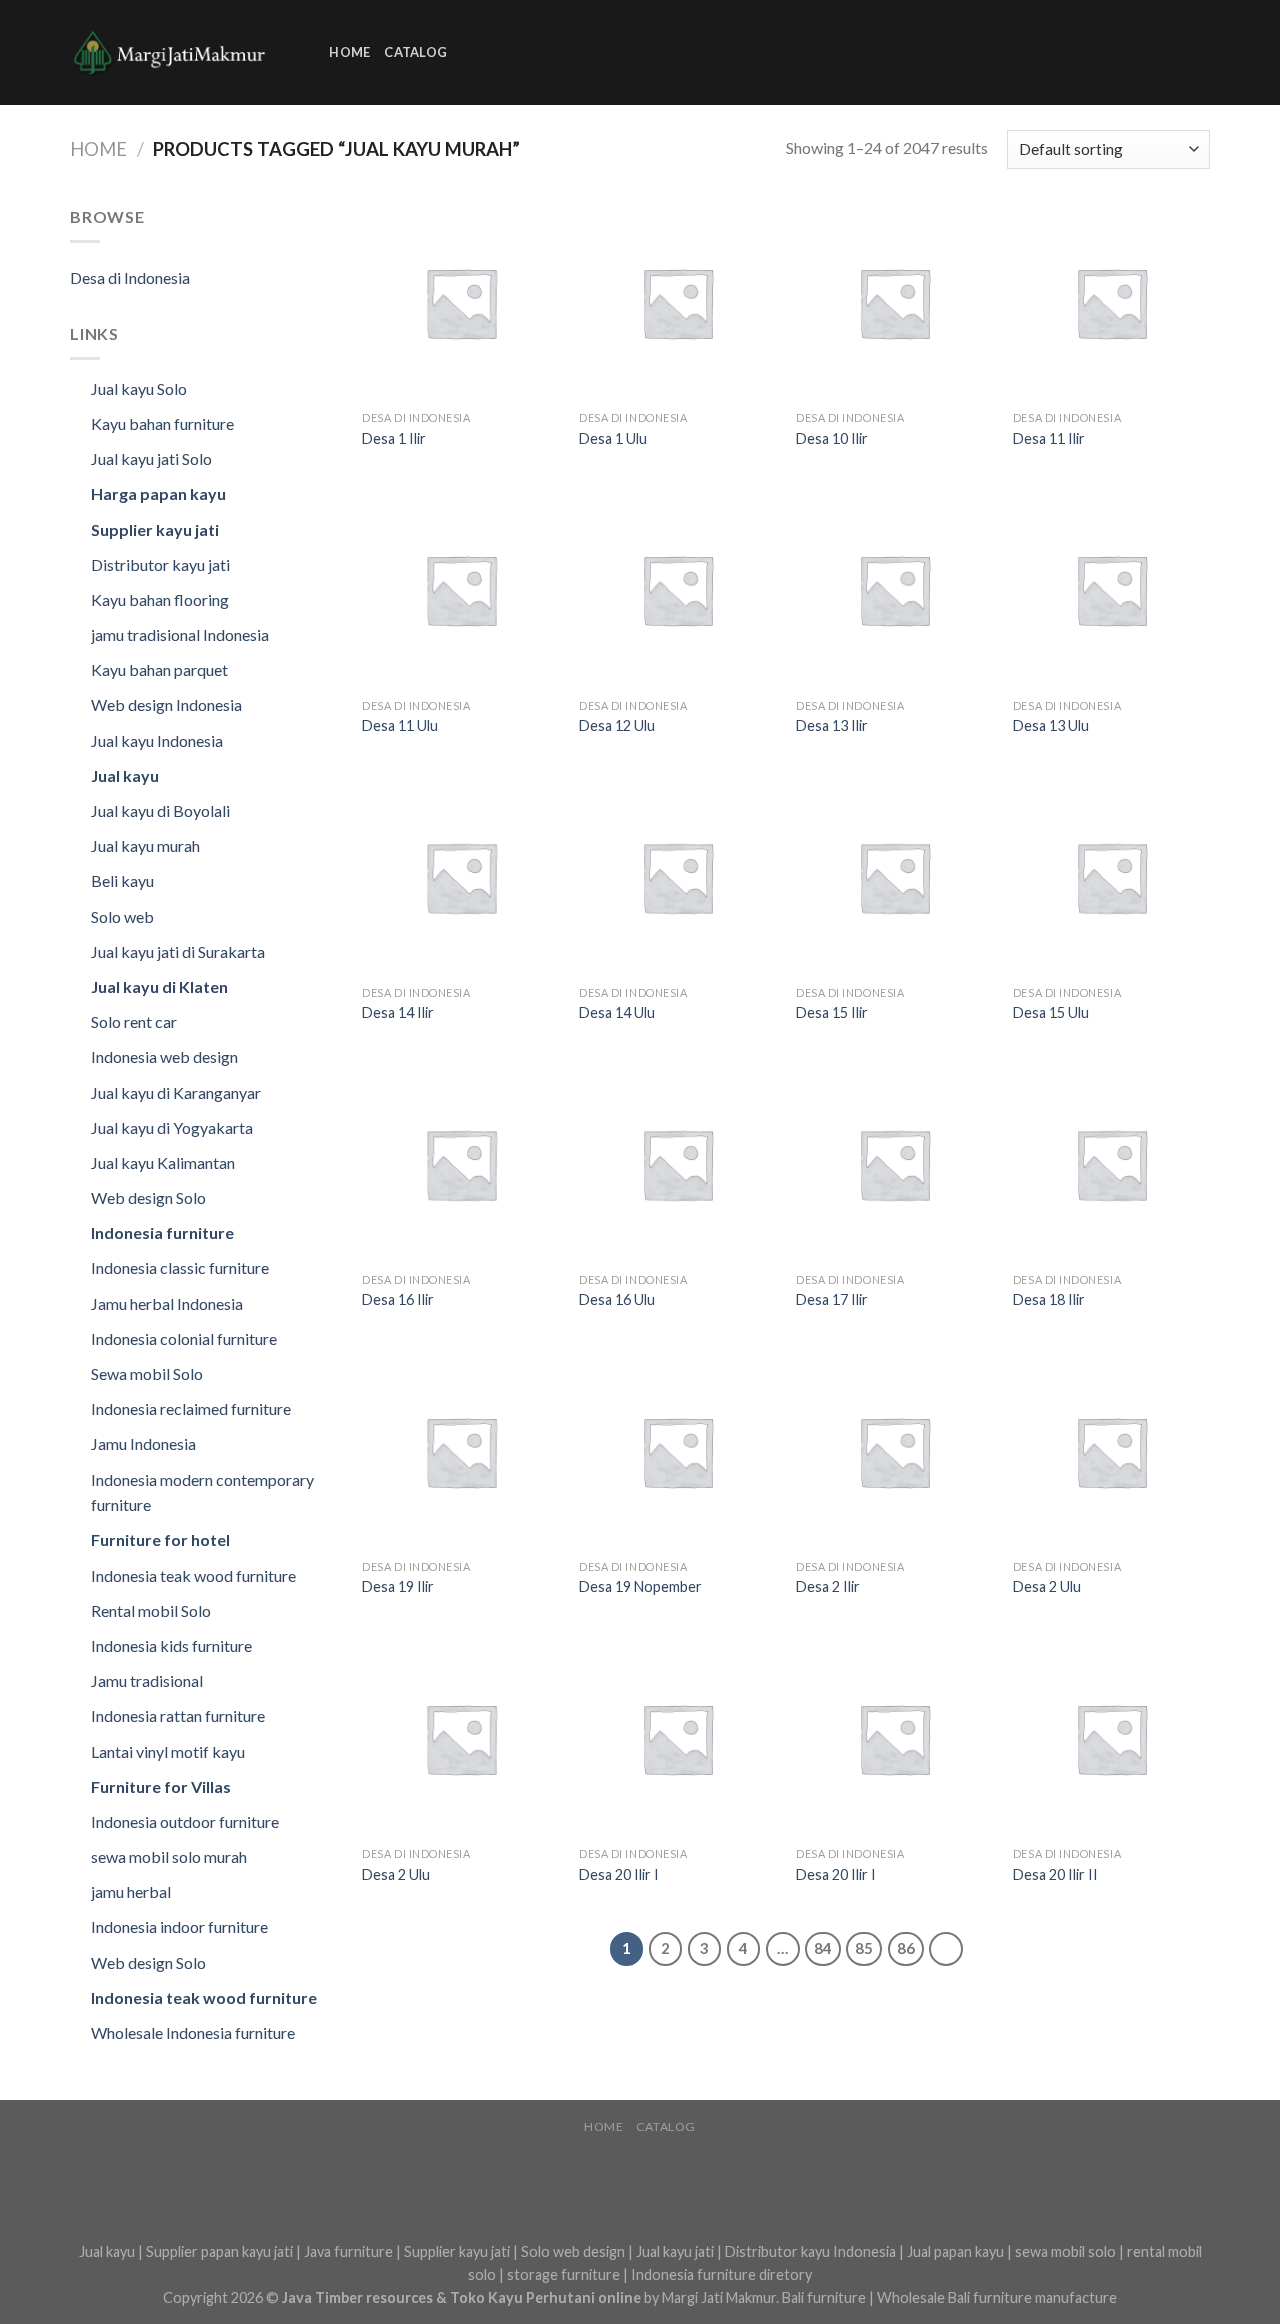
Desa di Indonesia (130, 277)
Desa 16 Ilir (398, 1299)
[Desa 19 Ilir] (460, 1451)
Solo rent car (134, 1021)
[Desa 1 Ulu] (677, 302)
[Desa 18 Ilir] (1111, 1163)
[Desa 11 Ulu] (460, 589)
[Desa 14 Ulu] (677, 876)
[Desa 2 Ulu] (1111, 1451)
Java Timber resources (357, 2297)
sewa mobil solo (1065, 2251)
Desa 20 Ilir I (619, 1874)
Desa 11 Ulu (400, 725)
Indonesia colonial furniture (184, 1338)
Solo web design (573, 2251)
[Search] (307, 52)
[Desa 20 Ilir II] (1111, 1738)
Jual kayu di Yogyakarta (172, 1127)
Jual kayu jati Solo (151, 458)
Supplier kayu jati (155, 529)
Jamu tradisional (147, 1680)
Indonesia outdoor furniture (185, 1821)
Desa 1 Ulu (613, 438)
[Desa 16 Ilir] (460, 1163)
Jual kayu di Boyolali (160, 810)
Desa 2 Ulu (1047, 1586)
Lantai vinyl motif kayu (168, 1751)
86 (906, 1948)
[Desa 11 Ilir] (1111, 302)
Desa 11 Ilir (1049, 438)
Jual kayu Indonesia (157, 740)
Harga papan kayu (158, 493)
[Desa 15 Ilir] (894, 876)
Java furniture (348, 2251)
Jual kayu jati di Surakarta (178, 951)
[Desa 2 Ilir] (894, 1451)
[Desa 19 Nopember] (677, 1451)
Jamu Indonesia (143, 1443)
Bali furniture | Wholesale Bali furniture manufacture (949, 2297)
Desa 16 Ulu (617, 1299)
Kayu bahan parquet (159, 669)
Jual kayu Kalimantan (163, 1162)
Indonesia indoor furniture (179, 1926)
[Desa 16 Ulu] (677, 1163)
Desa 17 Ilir (832, 1299)
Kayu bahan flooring (160, 599)
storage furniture (563, 2274)
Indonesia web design (164, 1056)
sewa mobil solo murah (169, 1856)
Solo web (122, 916)
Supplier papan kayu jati (219, 2251)
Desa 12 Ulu (617, 725)
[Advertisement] (825, 49)
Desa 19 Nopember (640, 1586)
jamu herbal (131, 1891)
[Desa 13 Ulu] (1111, 589)
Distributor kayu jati (160, 564)
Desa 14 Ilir (398, 1012)
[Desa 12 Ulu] (677, 589)
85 (864, 1948)
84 (823, 1948)
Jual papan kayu (955, 2251)
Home (349, 52)
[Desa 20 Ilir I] (677, 1738)
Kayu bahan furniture (162, 423)
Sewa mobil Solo (147, 1373)
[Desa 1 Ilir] (460, 302)
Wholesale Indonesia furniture (193, 2032)
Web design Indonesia (166, 704)
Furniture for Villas (161, 1786)
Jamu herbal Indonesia (167, 1303)
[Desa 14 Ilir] (460, 876)
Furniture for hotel (160, 1539)
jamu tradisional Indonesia (180, 634)
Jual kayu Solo (139, 388)
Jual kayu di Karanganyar (176, 1092)
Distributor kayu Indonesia (810, 2251)
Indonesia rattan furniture (178, 1715)
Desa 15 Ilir (832, 1012)
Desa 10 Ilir (832, 438)
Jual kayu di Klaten (159, 986)
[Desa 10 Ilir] (894, 302)
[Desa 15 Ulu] (1111, 876)
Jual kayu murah (145, 845)
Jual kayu (125, 775)
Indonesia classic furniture (180, 1267)
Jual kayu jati (675, 2251)
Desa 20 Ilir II (1055, 1874)
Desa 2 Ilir (828, 1586)
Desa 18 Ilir (1049, 1299)
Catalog (415, 52)
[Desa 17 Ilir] (894, 1163)
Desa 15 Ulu (1051, 1012)
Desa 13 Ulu (1051, 725)
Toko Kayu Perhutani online (545, 2297)
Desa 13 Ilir (832, 725)
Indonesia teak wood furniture (193, 1575)
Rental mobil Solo (151, 1610)
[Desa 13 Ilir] (894, 589)
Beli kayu (122, 880)
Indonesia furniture (162, 1232)
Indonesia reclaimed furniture (191, 1408)
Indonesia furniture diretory (721, 2274)
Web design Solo (148, 1197)
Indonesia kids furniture (171, 1645)
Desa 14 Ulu (617, 1012)
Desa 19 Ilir (398, 1586)
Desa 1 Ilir (394, 438)
